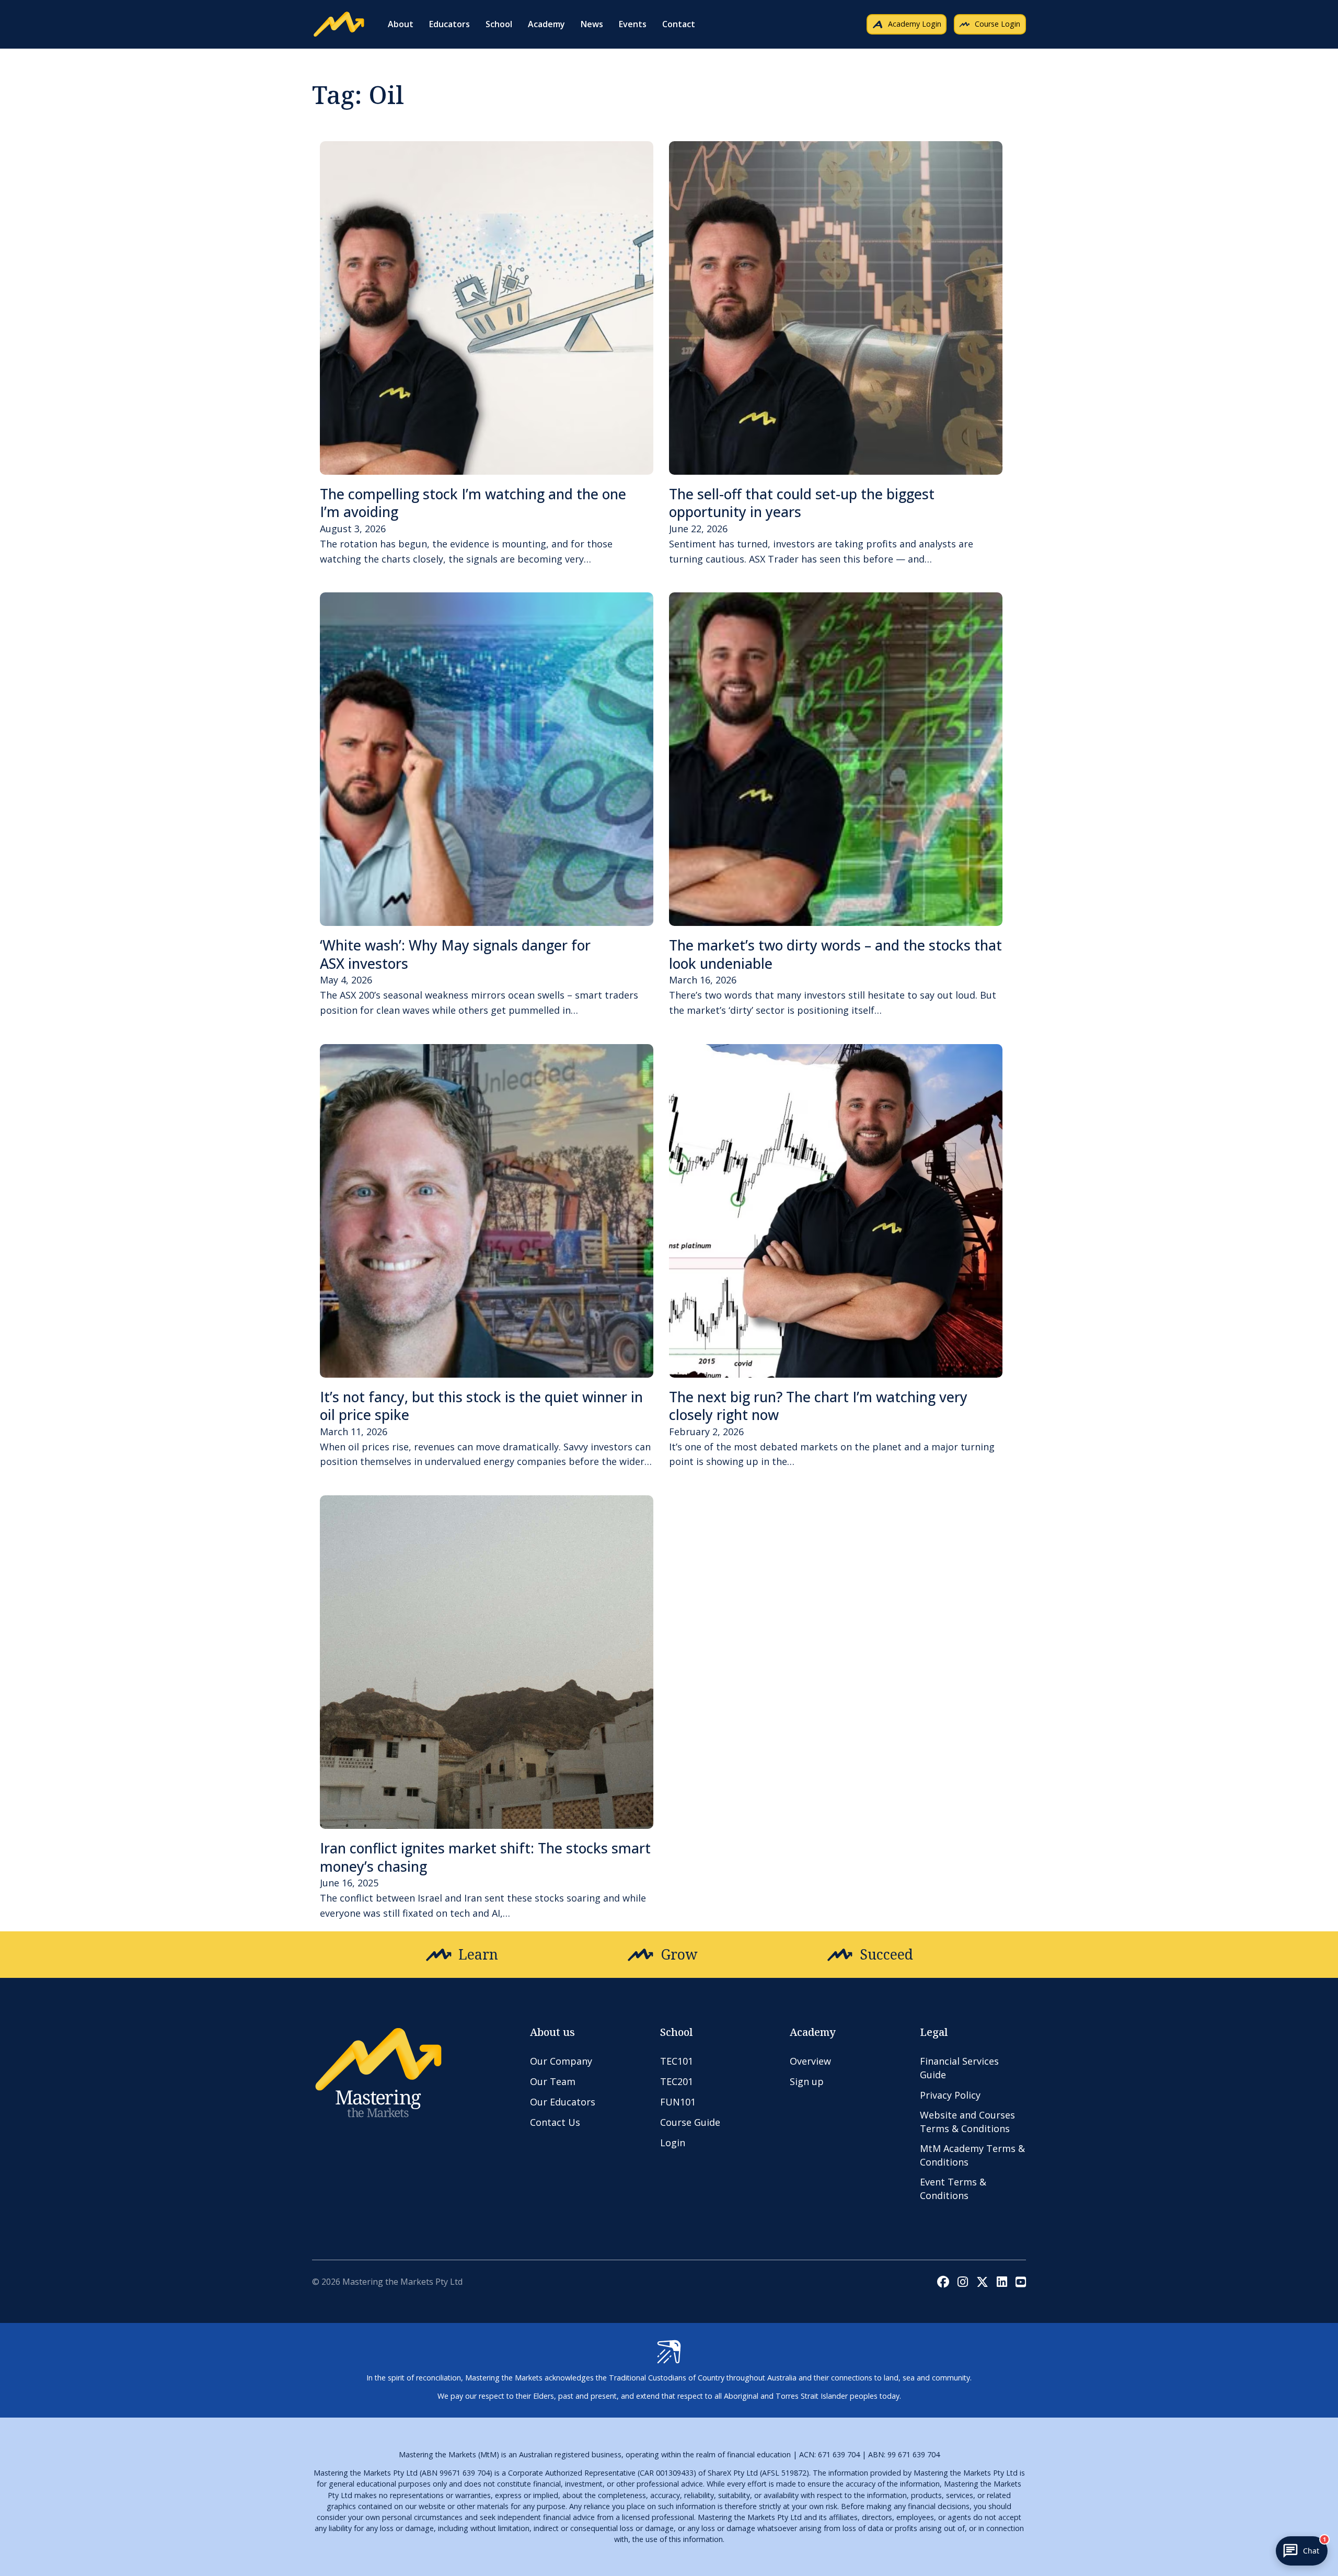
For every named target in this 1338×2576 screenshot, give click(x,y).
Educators (449, 24)
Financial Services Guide (959, 2068)
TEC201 (677, 2081)
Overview (810, 2061)
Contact (679, 24)
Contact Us (555, 2122)
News (592, 24)
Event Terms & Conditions (953, 2188)
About (401, 24)
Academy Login (915, 24)
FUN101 (678, 2102)
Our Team (553, 2081)
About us (552, 2032)
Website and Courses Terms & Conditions (967, 2121)
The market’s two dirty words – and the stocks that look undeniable (835, 954)
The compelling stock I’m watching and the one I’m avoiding (473, 503)
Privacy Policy (950, 2095)
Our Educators (563, 2102)
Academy (546, 24)
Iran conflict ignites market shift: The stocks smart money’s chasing (485, 1857)
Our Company (561, 2061)
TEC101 (677, 2061)
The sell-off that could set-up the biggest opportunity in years (802, 503)
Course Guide (690, 2122)
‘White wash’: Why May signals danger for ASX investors (455, 954)
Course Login (997, 24)
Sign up (807, 2081)
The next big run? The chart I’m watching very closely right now (818, 1406)
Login (673, 2143)
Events (633, 24)
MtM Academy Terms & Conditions (972, 2155)
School (499, 24)
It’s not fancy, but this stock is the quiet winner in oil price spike (481, 1406)
